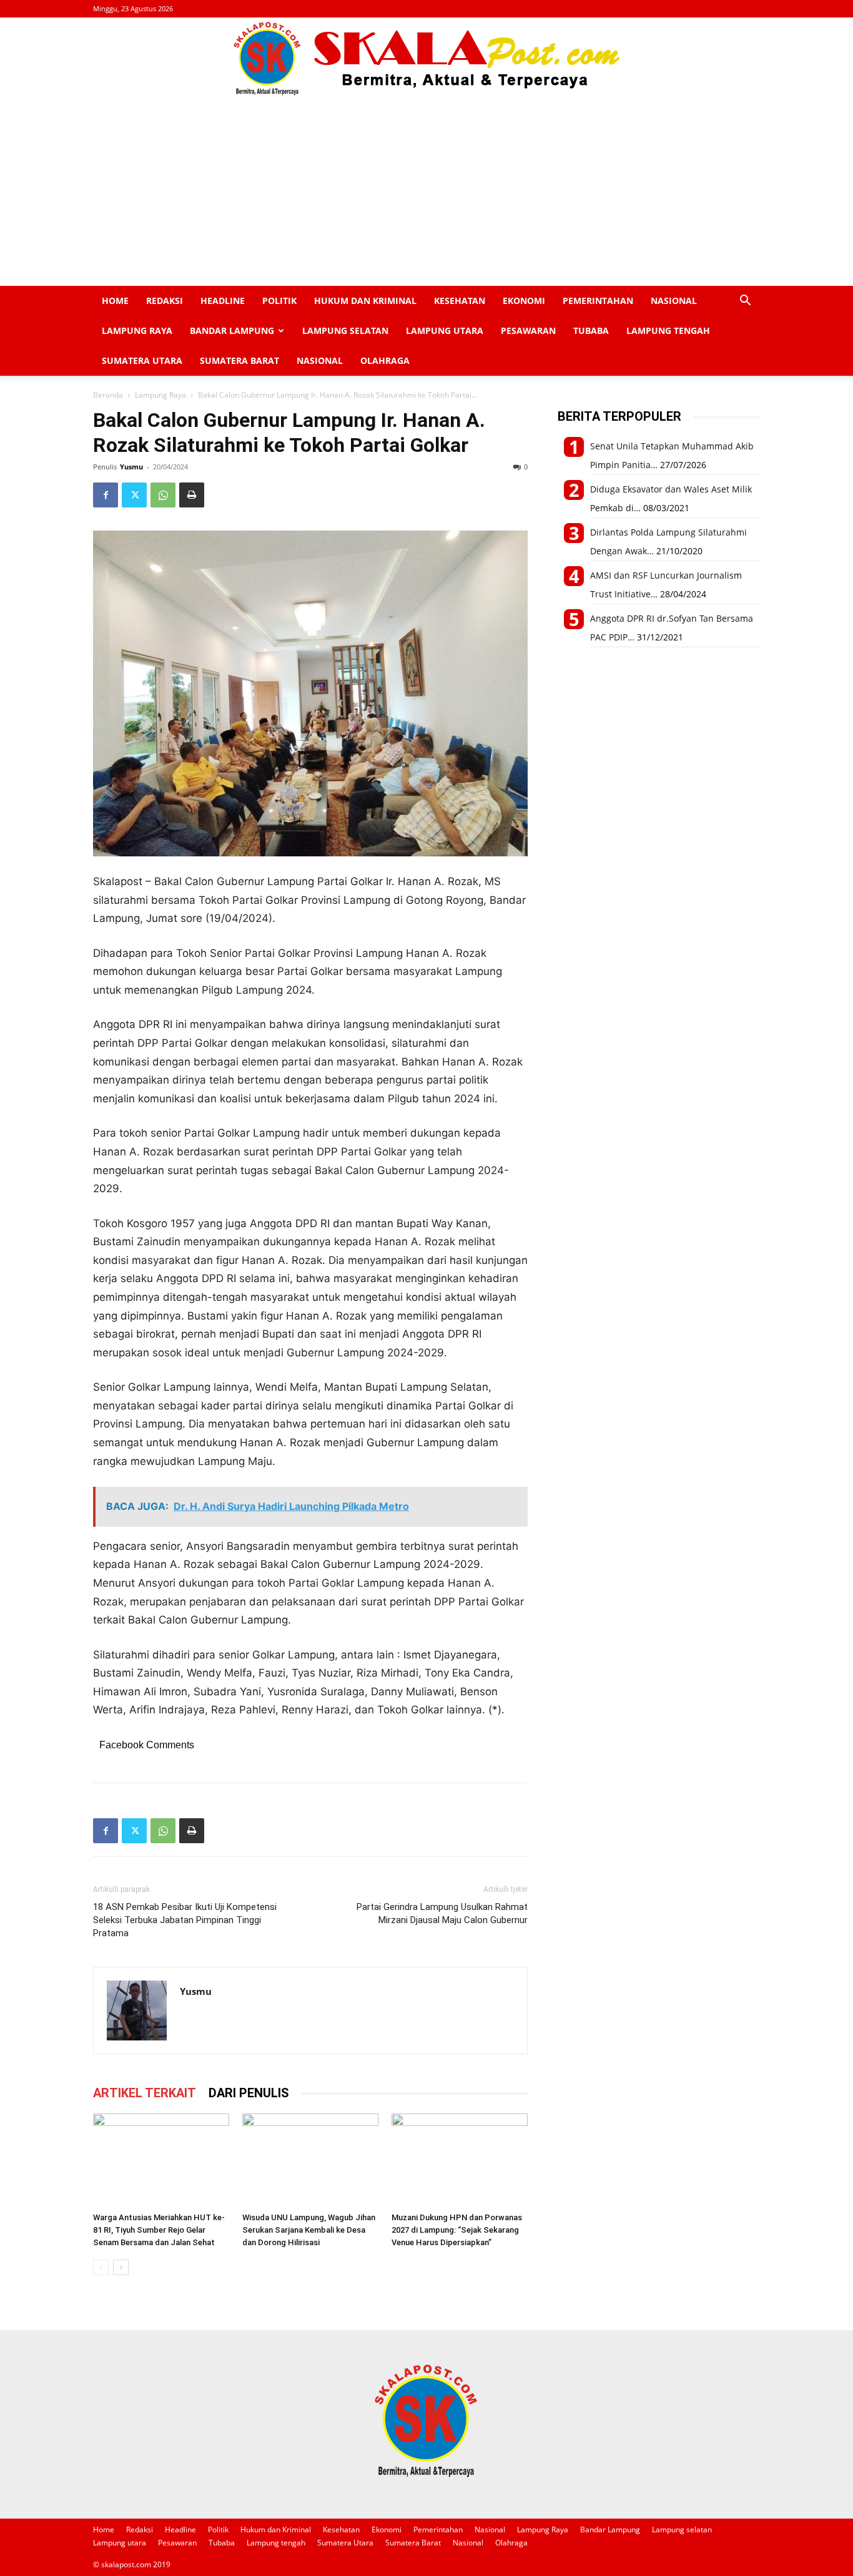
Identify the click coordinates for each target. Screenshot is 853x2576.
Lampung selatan (345, 331)
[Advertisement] (426, 192)
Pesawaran (528, 331)
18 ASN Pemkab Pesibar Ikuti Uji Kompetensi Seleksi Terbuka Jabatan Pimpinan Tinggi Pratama (185, 1920)
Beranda (108, 395)
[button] (745, 302)
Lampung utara (445, 331)
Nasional (674, 301)
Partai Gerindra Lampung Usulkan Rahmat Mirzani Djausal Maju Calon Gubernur (442, 1913)
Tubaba (591, 331)
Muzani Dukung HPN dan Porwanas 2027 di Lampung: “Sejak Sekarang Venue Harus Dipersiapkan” (457, 2230)
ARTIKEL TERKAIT (145, 2093)
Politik (279, 301)
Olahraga (385, 360)
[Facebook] (106, 495)
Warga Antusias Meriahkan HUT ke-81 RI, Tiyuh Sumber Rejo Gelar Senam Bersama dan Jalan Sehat (159, 2230)
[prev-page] (101, 2267)
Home (115, 301)
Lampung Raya (137, 331)
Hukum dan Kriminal (365, 301)
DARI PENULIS (249, 2093)
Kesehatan (460, 301)
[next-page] (121, 2267)
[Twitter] (134, 495)
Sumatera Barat (239, 360)
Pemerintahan (598, 301)
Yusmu (131, 467)
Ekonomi (524, 301)
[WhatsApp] (163, 495)
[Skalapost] (426, 59)
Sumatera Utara (142, 360)
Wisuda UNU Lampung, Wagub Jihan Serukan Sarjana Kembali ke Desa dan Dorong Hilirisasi (309, 2230)
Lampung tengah (668, 331)
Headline (223, 301)
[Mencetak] (192, 495)
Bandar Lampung (232, 331)
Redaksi (165, 301)
